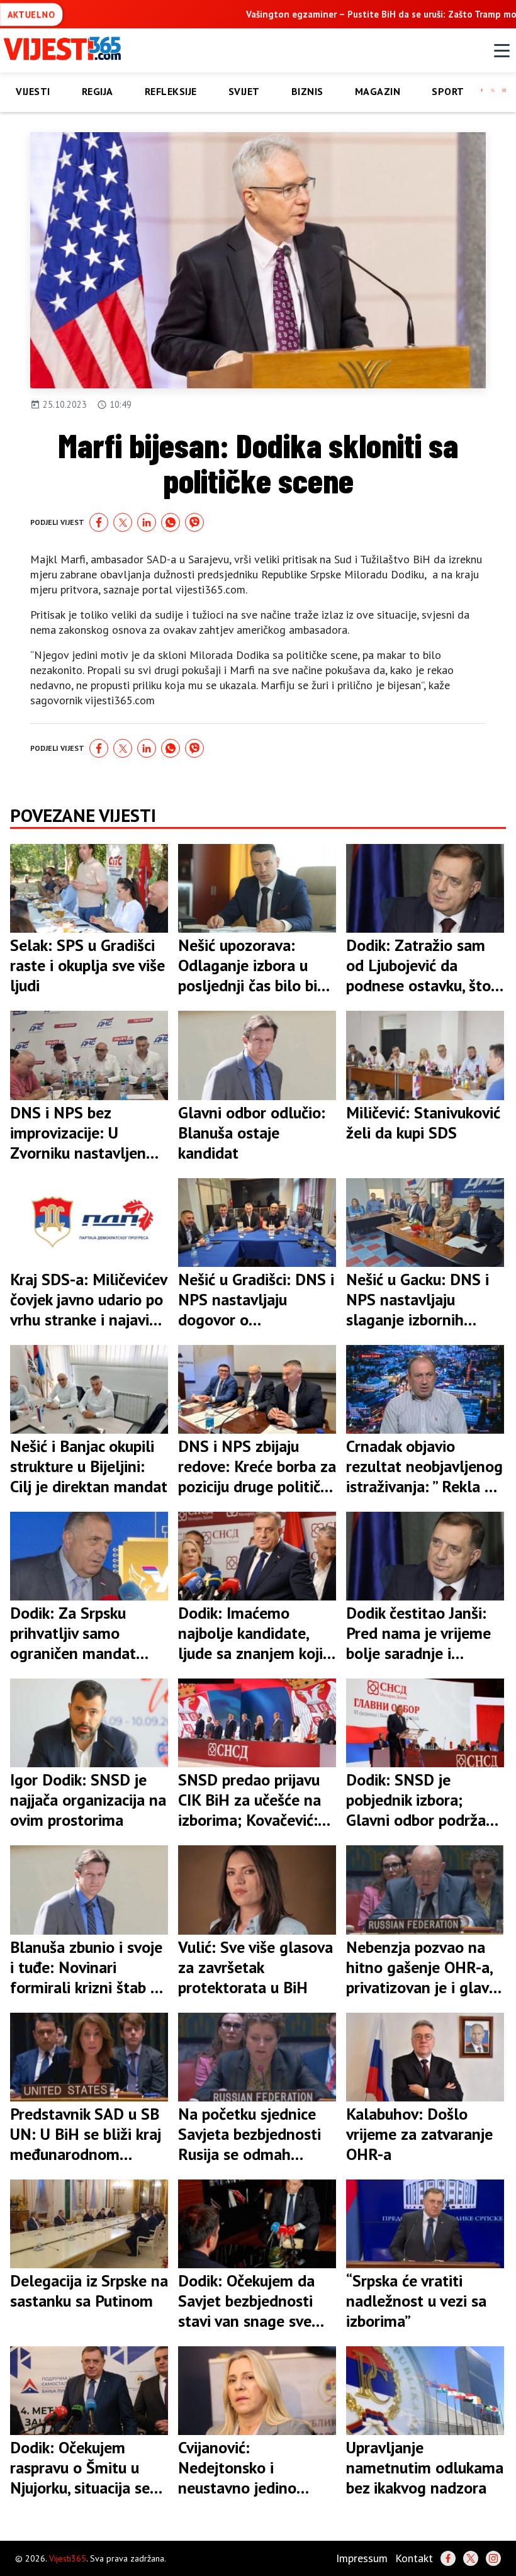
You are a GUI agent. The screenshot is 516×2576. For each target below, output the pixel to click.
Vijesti (33, 91)
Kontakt (414, 2558)
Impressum (362, 2558)
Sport (448, 91)
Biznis (307, 91)
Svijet (244, 91)
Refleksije (171, 91)
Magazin (378, 91)
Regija (98, 91)
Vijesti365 (68, 2558)
